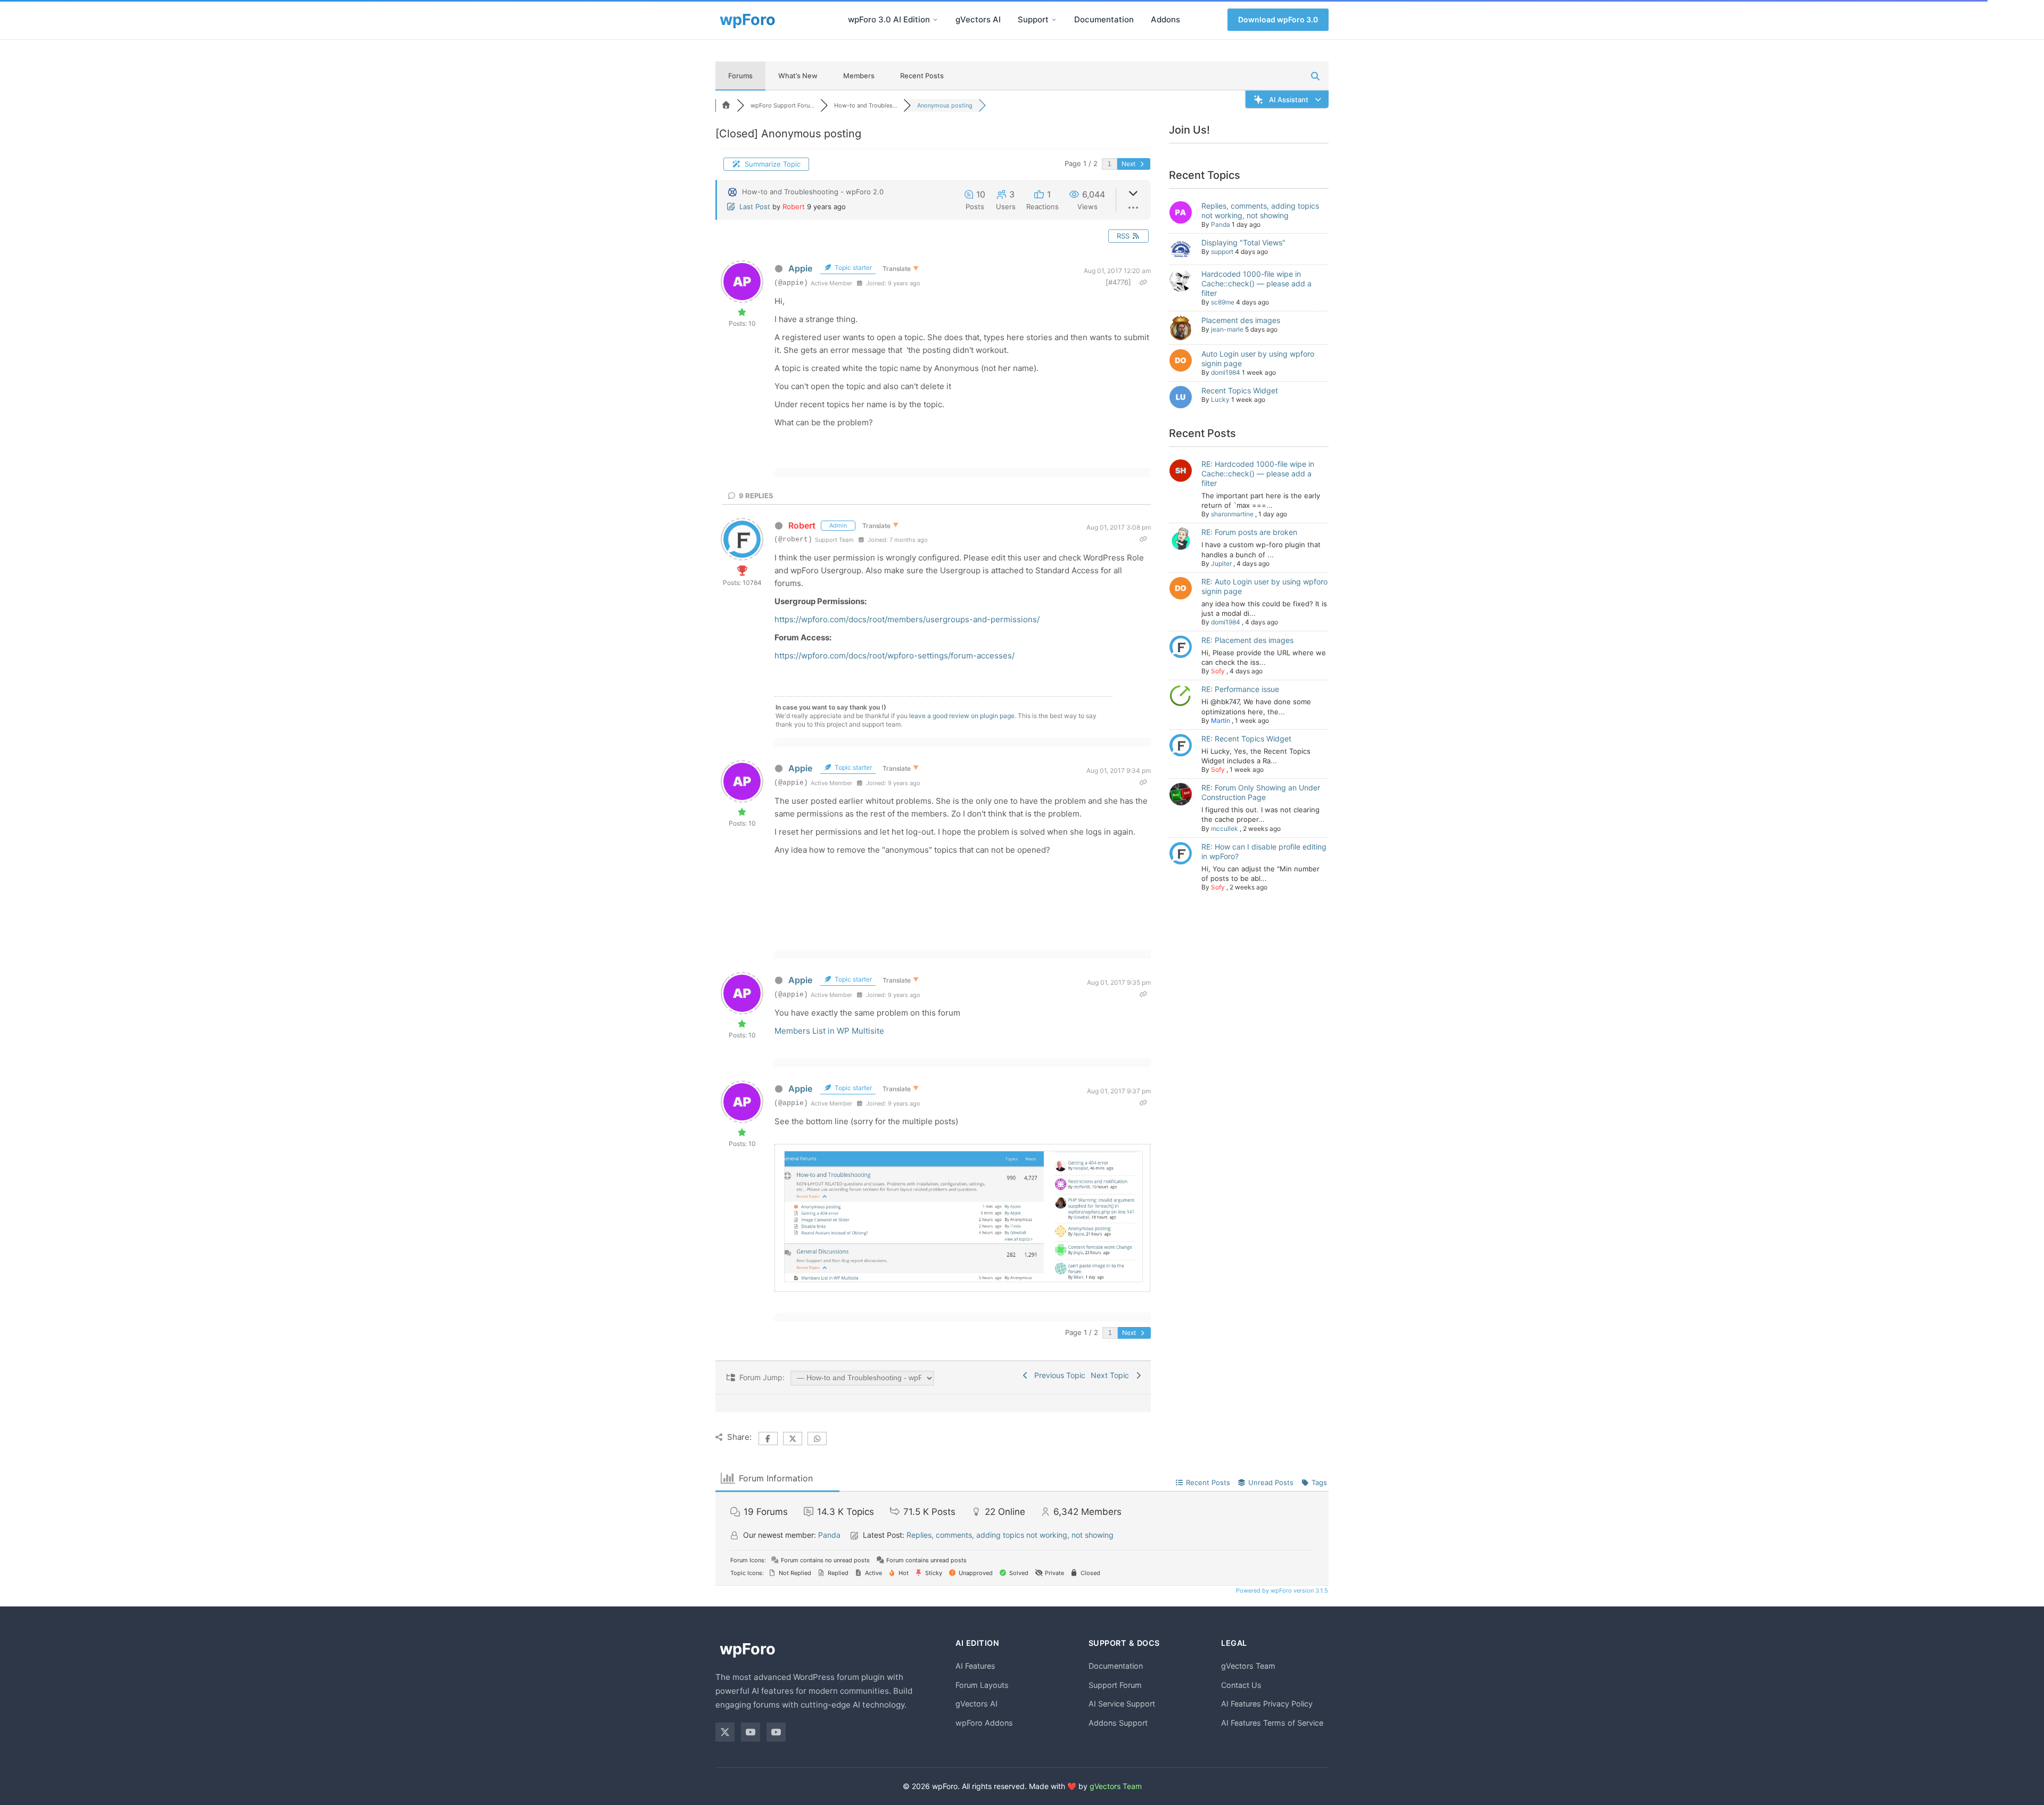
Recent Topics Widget (1240, 390)
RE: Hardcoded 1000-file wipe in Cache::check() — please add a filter (1258, 473)
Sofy (1218, 671)
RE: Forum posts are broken (1249, 532)
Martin (1221, 720)
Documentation (1104, 19)
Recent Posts (922, 76)
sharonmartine (1232, 514)
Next (1129, 164)
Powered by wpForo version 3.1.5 (1281, 1590)
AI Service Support (1122, 1704)
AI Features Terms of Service (1272, 1723)
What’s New (798, 76)
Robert (794, 207)
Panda (1221, 224)
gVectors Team (1248, 1666)
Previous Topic (1058, 1375)
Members (859, 76)
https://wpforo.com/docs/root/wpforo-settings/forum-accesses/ (895, 656)
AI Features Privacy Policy (1267, 1704)
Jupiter (1221, 563)
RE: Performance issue (1240, 689)
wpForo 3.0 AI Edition (889, 19)
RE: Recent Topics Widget (1246, 739)
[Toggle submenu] (935, 20)
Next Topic (1112, 1375)
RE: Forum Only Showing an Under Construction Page (1261, 792)
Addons (1165, 19)
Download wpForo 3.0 (1278, 19)
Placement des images (1241, 320)
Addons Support (1118, 1723)
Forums (740, 76)
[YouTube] (751, 1732)
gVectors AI (978, 19)
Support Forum (1115, 1685)
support (1222, 252)
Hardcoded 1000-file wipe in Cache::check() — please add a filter (1256, 283)
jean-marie (1227, 329)
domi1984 (1226, 372)
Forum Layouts (982, 1685)
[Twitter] (725, 1732)
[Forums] (726, 105)
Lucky (1220, 399)
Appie (800, 268)
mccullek (1225, 829)
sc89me (1223, 302)
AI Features (975, 1666)
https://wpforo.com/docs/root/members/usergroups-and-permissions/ (907, 619)
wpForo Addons (984, 1723)
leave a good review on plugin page (962, 716)
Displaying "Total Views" (1243, 242)
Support (1033, 19)
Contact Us (1241, 1685)
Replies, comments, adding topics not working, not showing (1260, 211)
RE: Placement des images (1247, 640)
